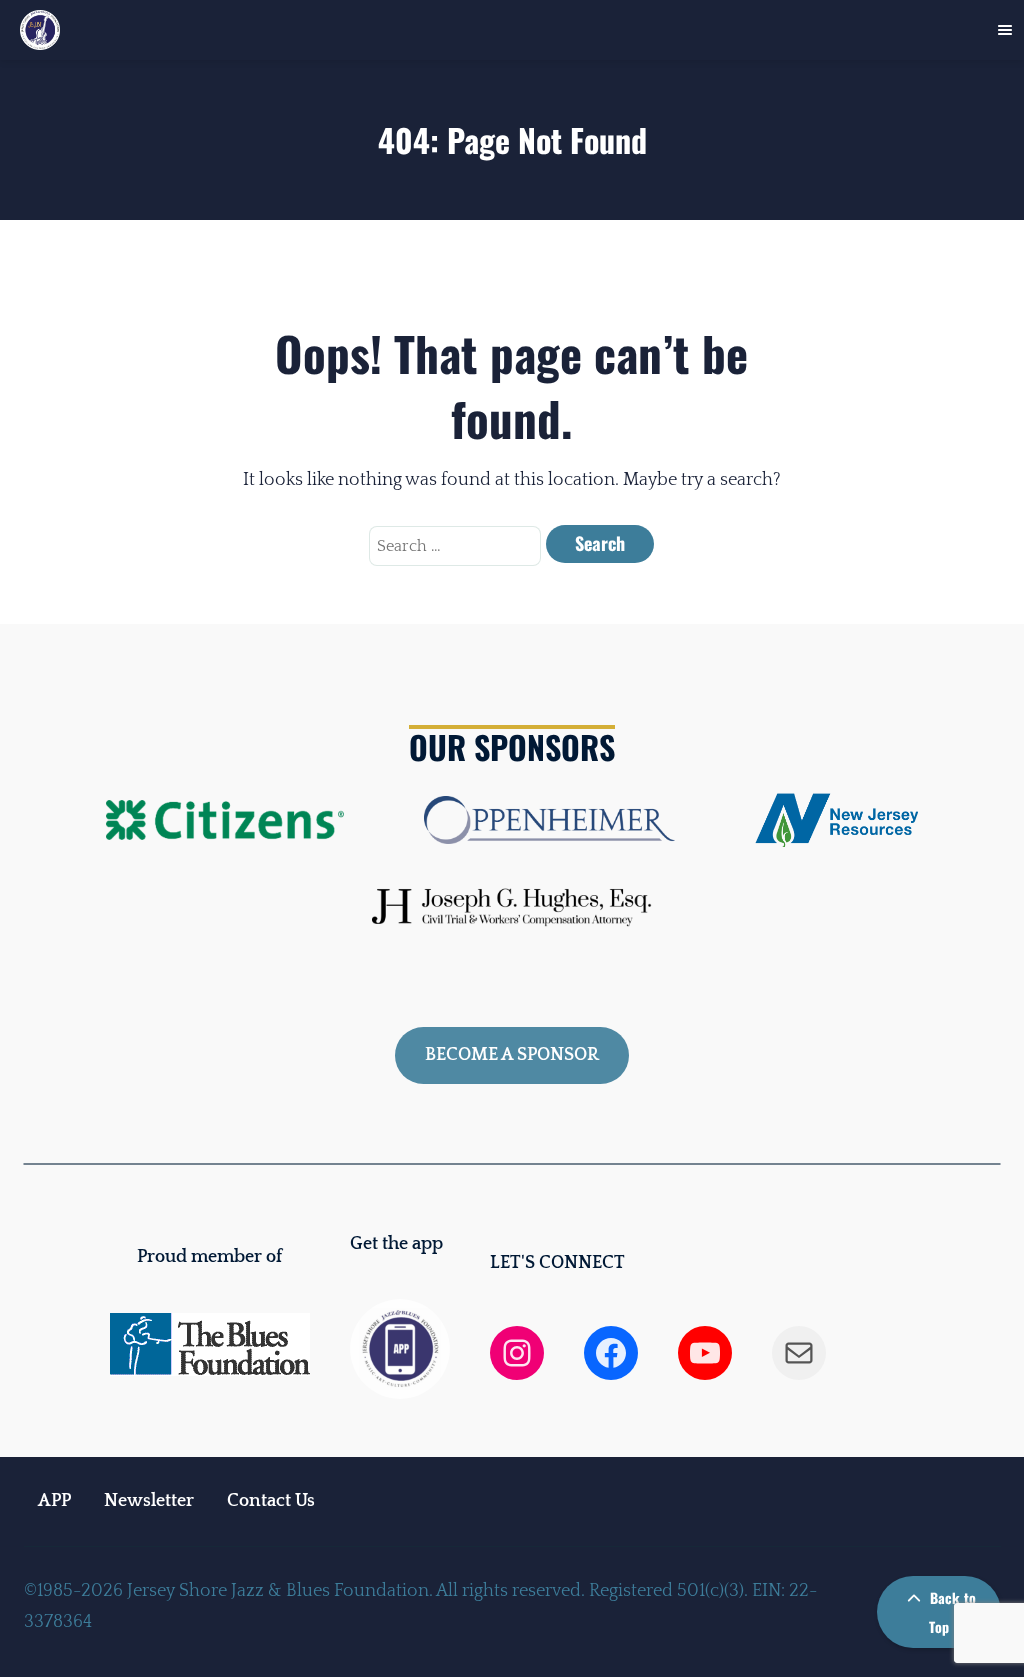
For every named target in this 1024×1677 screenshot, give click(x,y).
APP (54, 1501)
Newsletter (149, 1501)
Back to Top (951, 1612)
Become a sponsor (512, 1055)
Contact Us (271, 1501)
